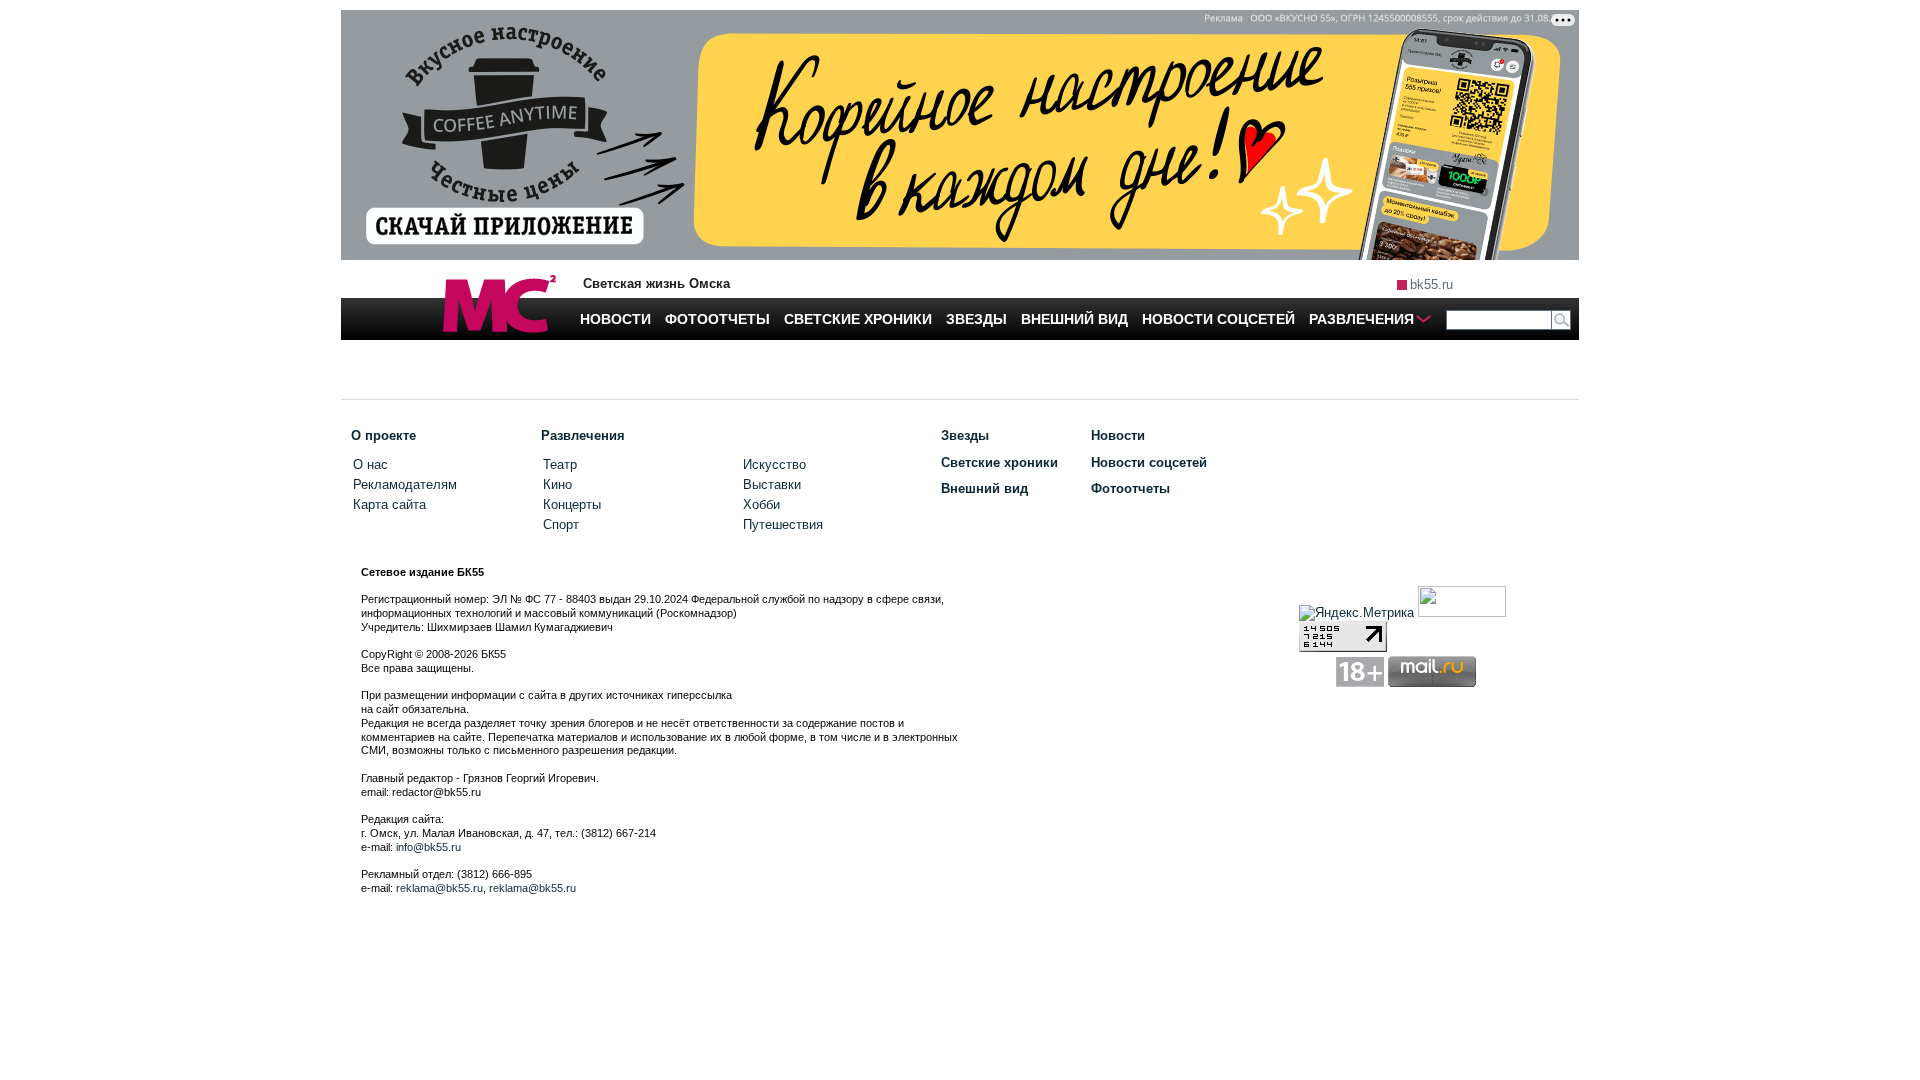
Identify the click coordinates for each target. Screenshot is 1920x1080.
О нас (370, 464)
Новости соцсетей (1149, 462)
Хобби (761, 504)
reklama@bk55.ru (439, 888)
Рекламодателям (405, 484)
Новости (1118, 435)
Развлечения (583, 435)
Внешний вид (984, 488)
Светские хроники (999, 462)
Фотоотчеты (1130, 488)
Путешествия (783, 524)
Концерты (572, 504)
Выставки (772, 484)
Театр (560, 464)
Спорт (561, 524)
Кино (557, 484)
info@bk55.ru (428, 847)
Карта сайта (389, 504)
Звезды (965, 435)
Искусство (774, 464)
